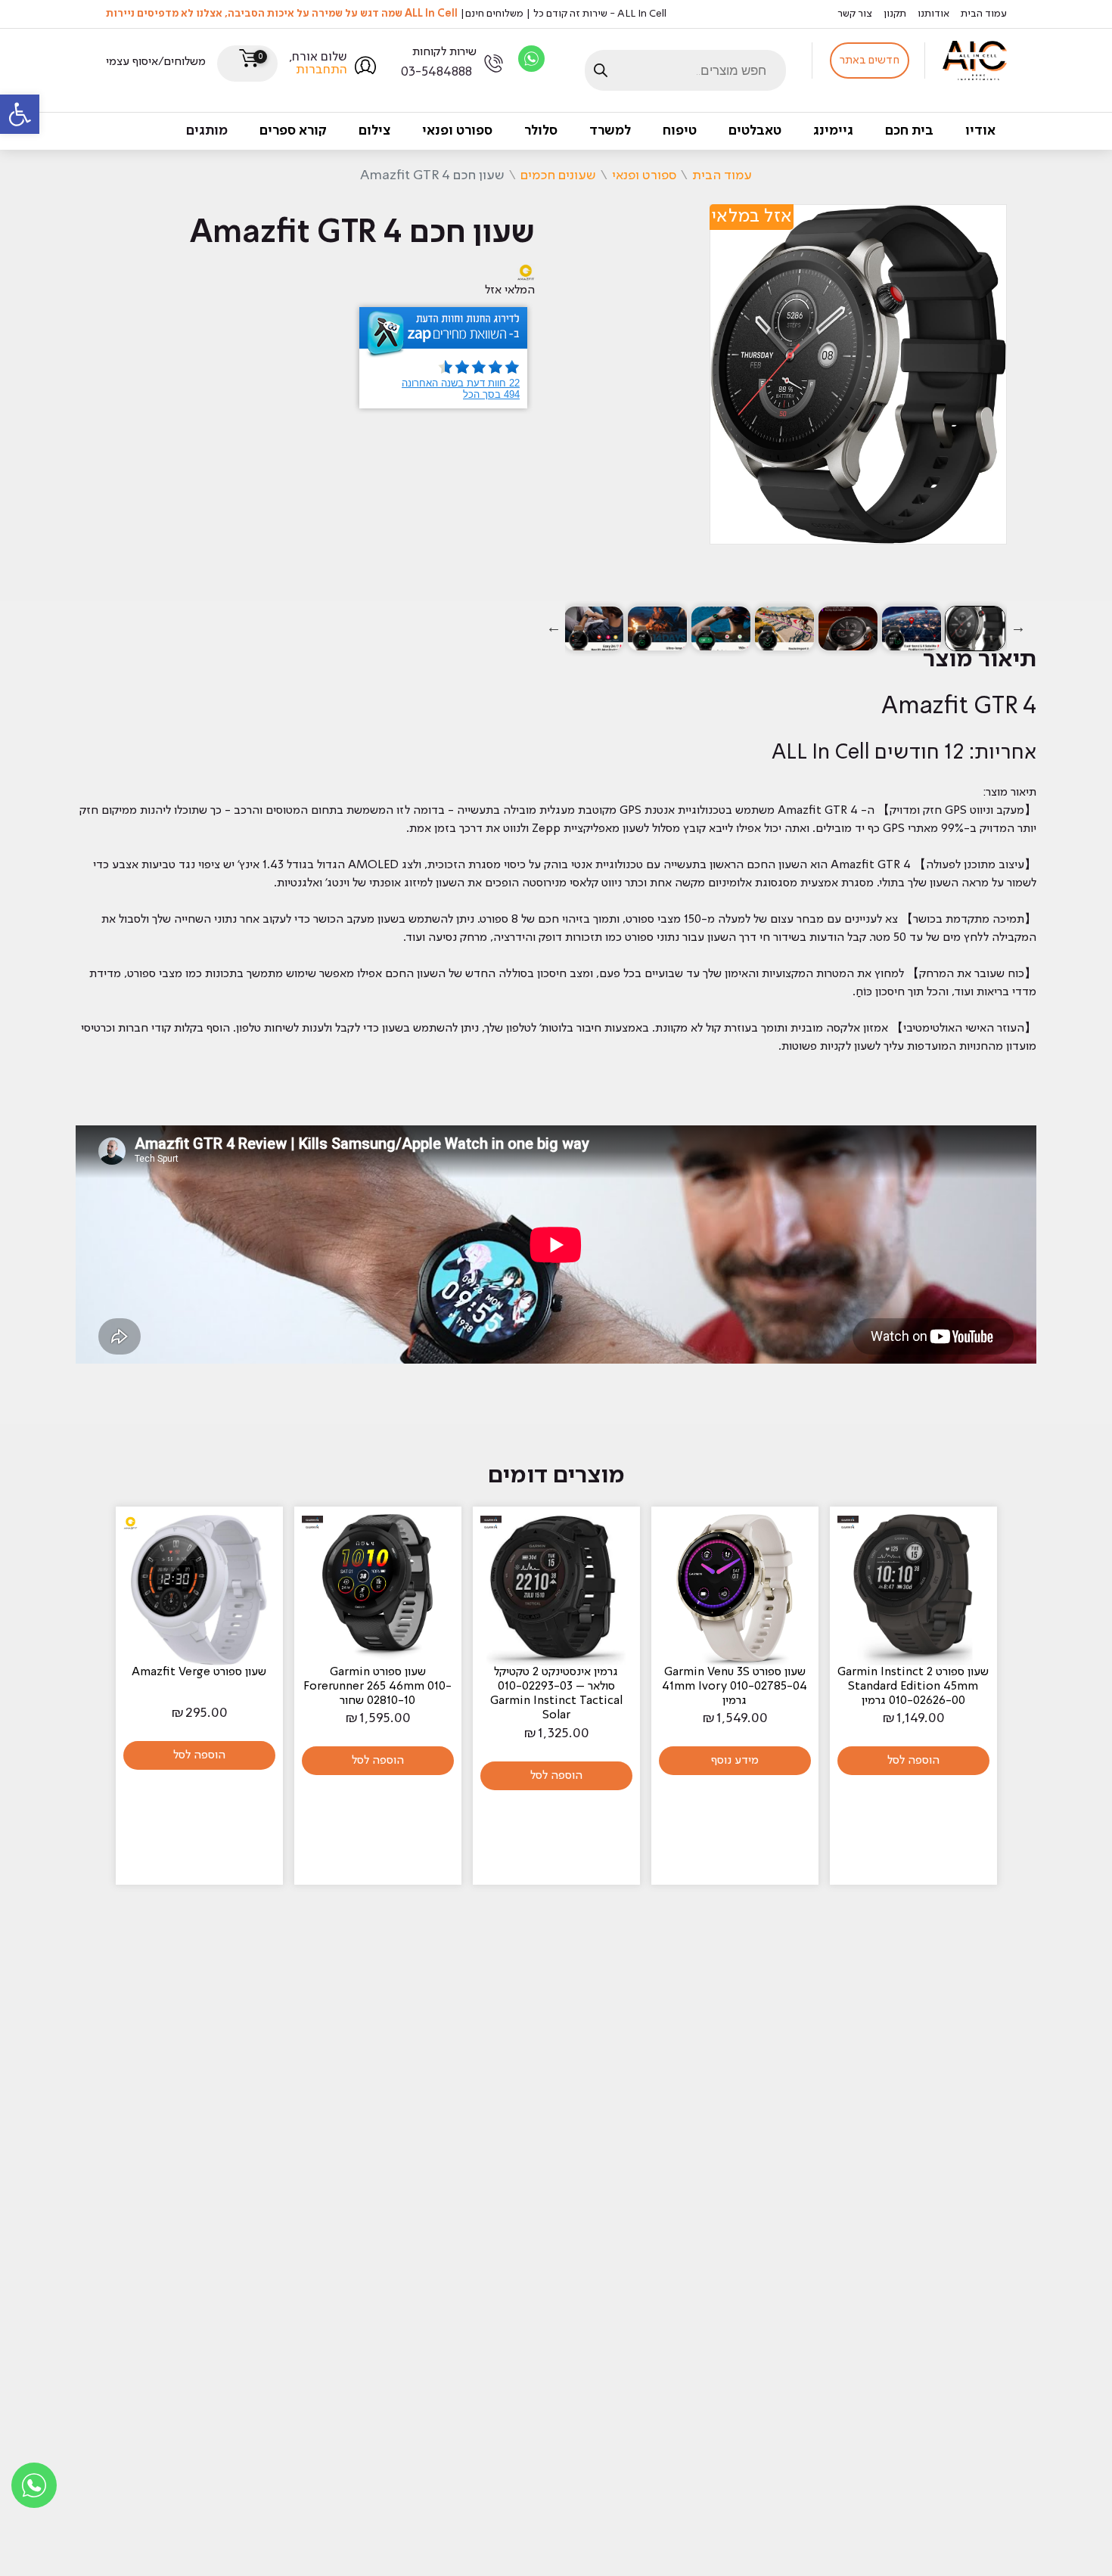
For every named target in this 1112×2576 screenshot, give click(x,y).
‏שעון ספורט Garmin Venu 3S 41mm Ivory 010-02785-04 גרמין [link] (735, 1687)
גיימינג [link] (833, 131)
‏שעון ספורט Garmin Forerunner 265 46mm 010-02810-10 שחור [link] (377, 1687)
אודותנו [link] (933, 14)
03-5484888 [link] (436, 72)
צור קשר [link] (855, 14)
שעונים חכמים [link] (558, 175)
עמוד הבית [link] (984, 14)
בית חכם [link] (909, 131)
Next (554, 628)
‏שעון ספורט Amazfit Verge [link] (199, 1672)
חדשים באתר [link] (870, 61)
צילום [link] (374, 131)
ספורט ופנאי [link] (457, 131)
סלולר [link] (541, 131)
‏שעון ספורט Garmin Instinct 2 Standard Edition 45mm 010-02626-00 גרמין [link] (913, 1687)
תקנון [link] (895, 14)
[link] (20, 114)
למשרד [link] (610, 131)
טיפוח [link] (680, 131)
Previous (1018, 628)
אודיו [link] (980, 131)
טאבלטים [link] (755, 131)
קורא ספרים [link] (293, 131)
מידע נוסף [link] (735, 1761)
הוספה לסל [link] (913, 1761)
